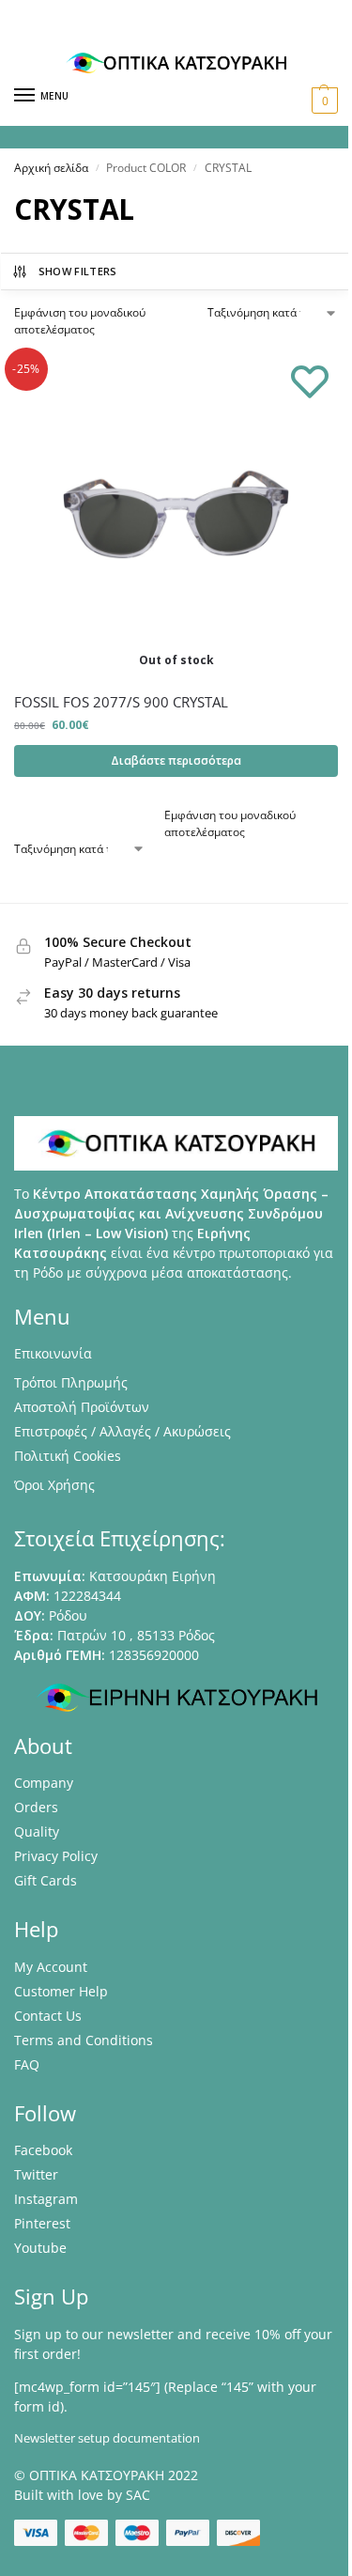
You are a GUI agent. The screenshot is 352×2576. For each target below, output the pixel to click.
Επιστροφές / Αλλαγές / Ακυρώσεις (122, 1431)
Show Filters (78, 271)
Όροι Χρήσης (54, 1485)
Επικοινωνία (53, 1353)
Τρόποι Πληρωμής (71, 1382)
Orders (36, 1807)
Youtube (40, 2248)
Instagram (46, 2199)
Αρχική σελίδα (51, 168)
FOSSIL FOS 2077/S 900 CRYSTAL (121, 702)
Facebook (43, 2150)
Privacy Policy (56, 1856)
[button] (322, 101)
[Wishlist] (310, 380)
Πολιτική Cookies (68, 1456)
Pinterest (42, 2223)
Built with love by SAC (82, 2495)
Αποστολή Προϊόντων (82, 1407)
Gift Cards (46, 1880)
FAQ (27, 2064)
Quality (37, 1831)
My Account (51, 1967)
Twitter (36, 2174)
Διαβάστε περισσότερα (176, 760)
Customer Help (61, 1991)
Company (44, 1783)
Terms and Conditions (84, 2040)
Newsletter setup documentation (107, 2438)
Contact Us (48, 2016)
